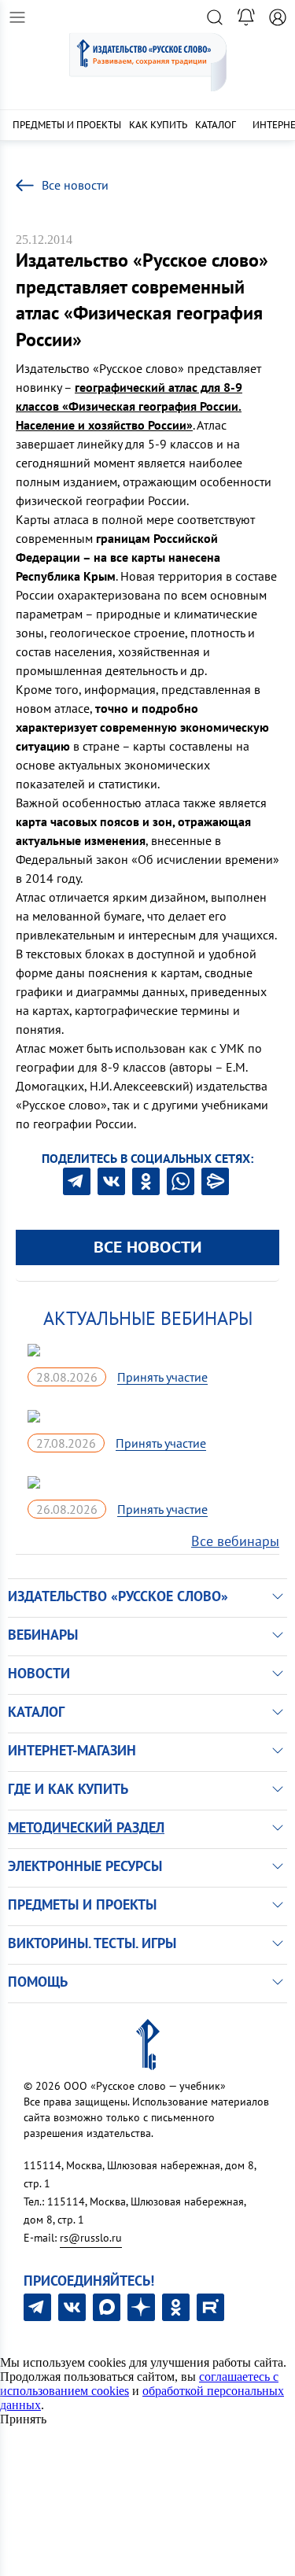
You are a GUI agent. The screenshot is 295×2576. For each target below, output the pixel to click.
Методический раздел (86, 1827)
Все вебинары (235, 1541)
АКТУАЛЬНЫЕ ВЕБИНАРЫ (148, 1318)
